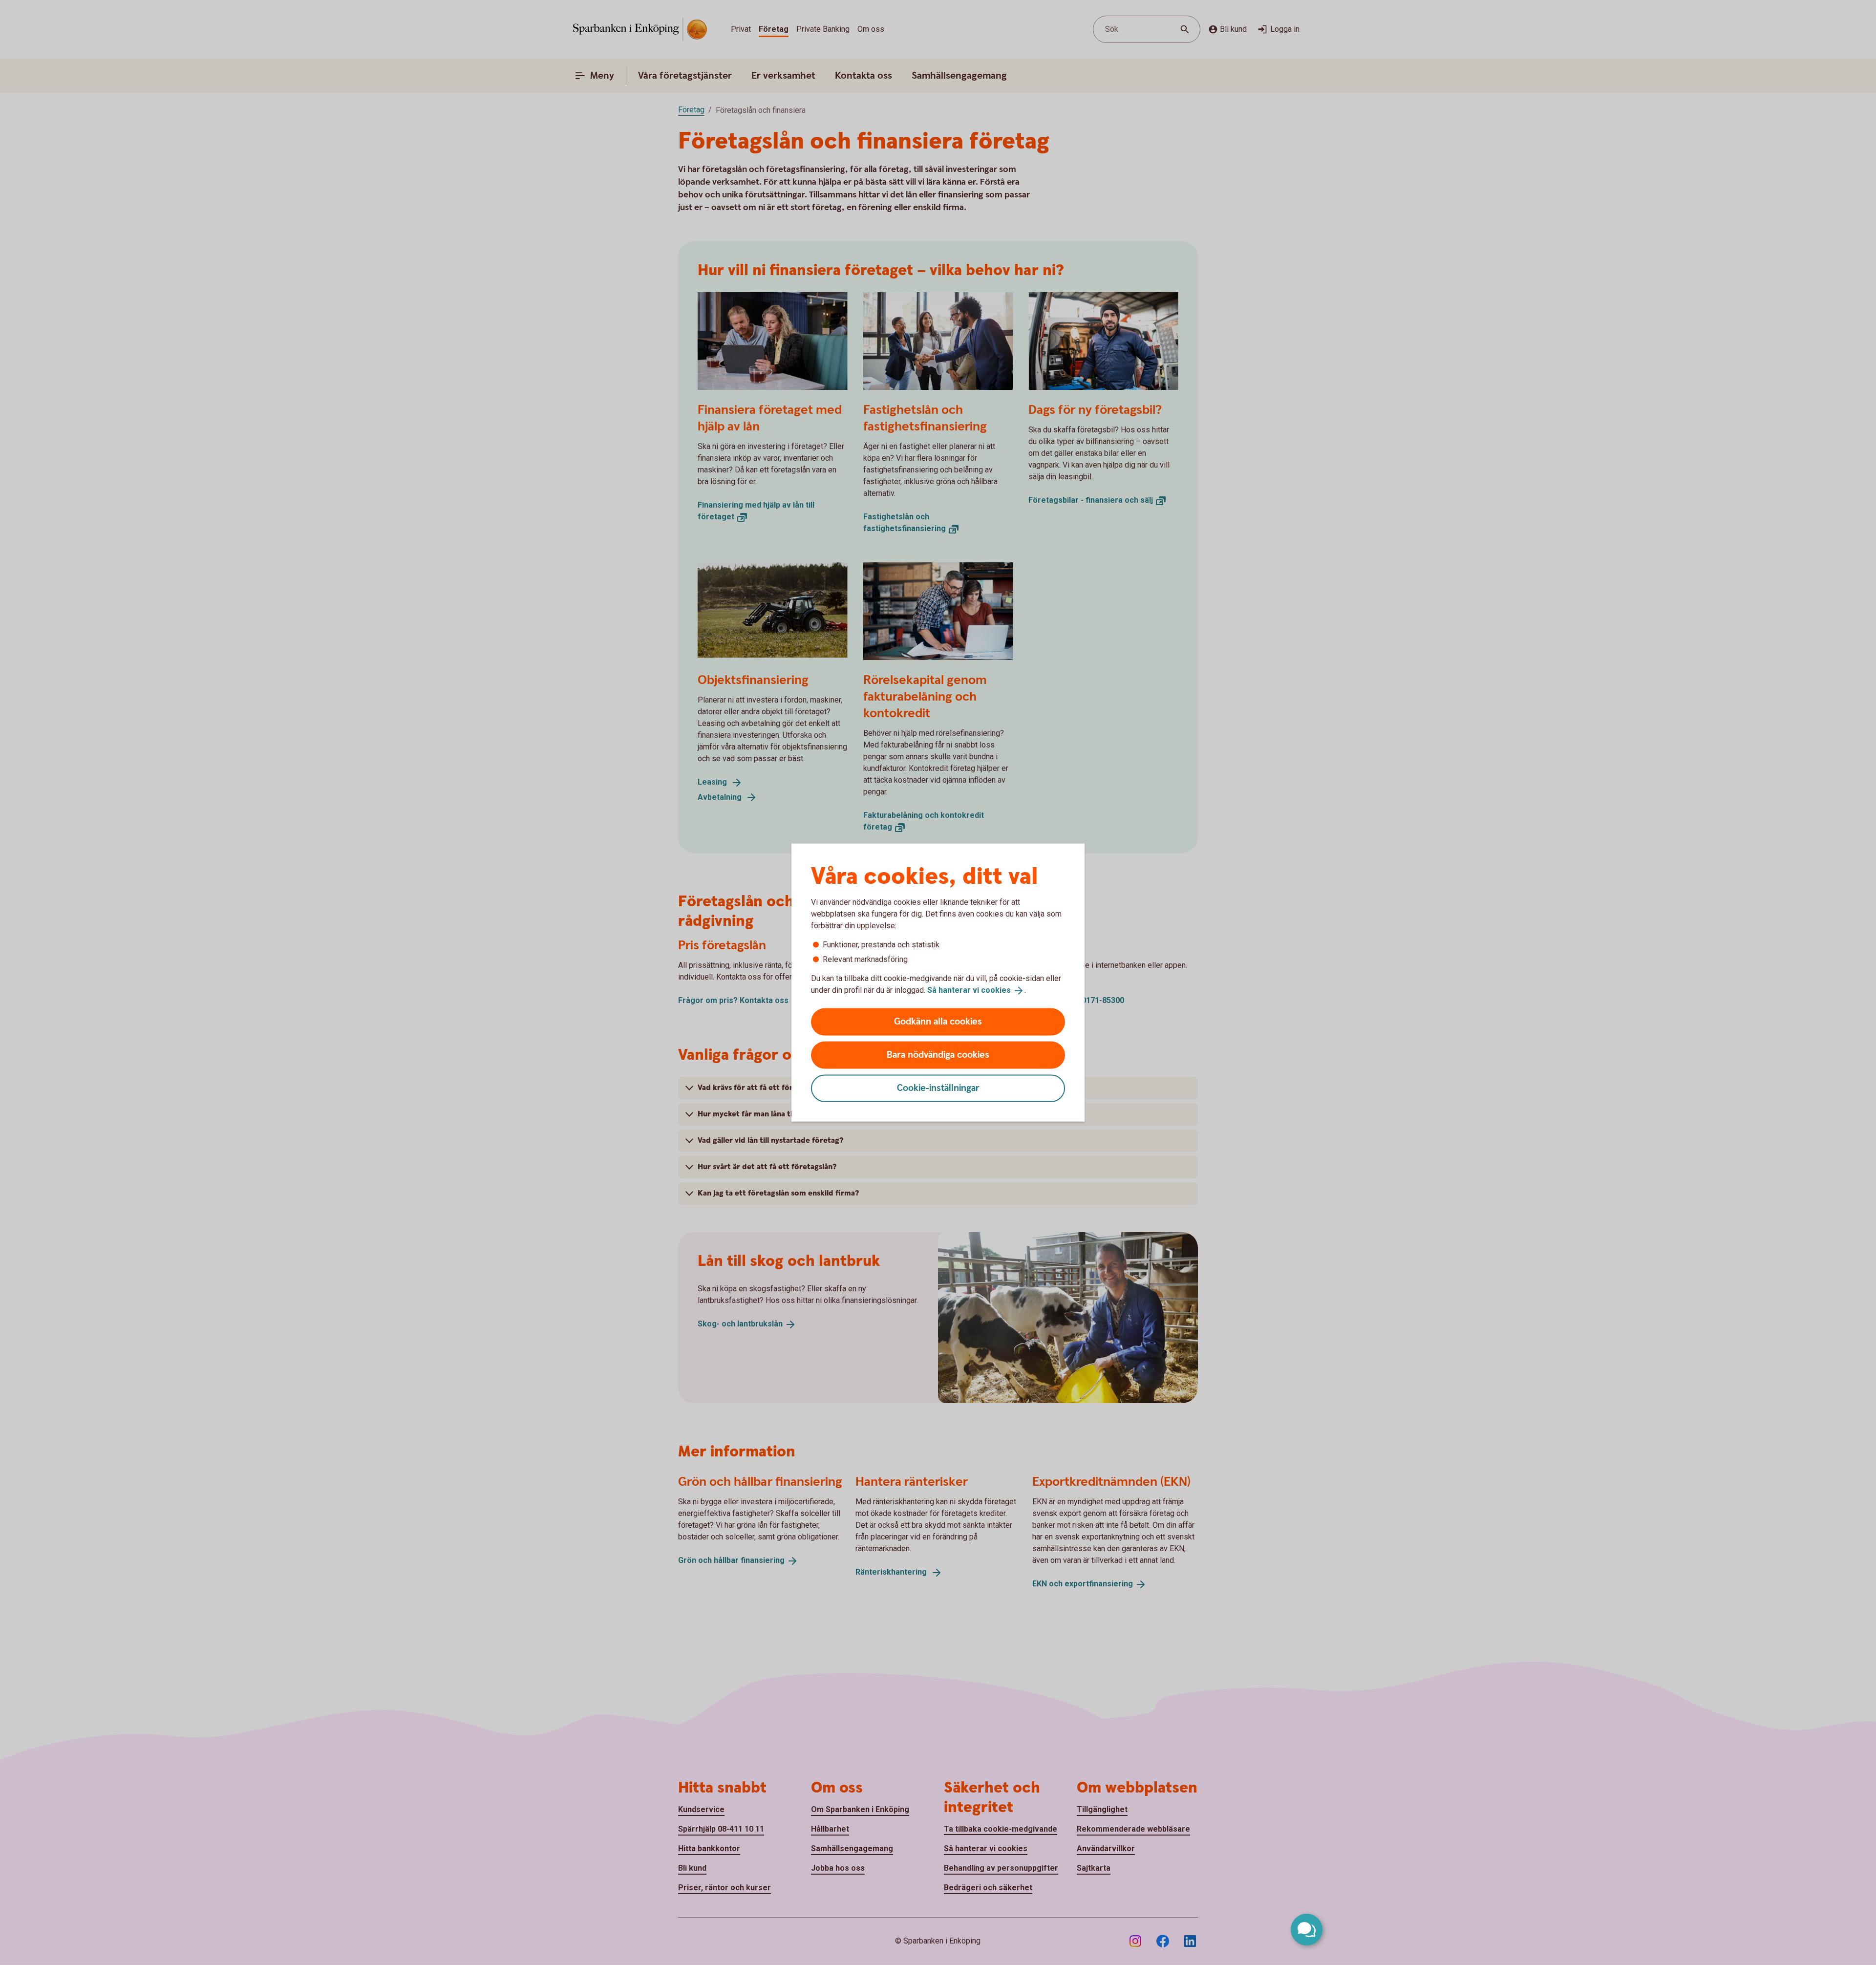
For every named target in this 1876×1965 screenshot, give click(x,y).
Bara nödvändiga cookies (938, 1055)
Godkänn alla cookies (938, 1021)
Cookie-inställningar (938, 1088)
